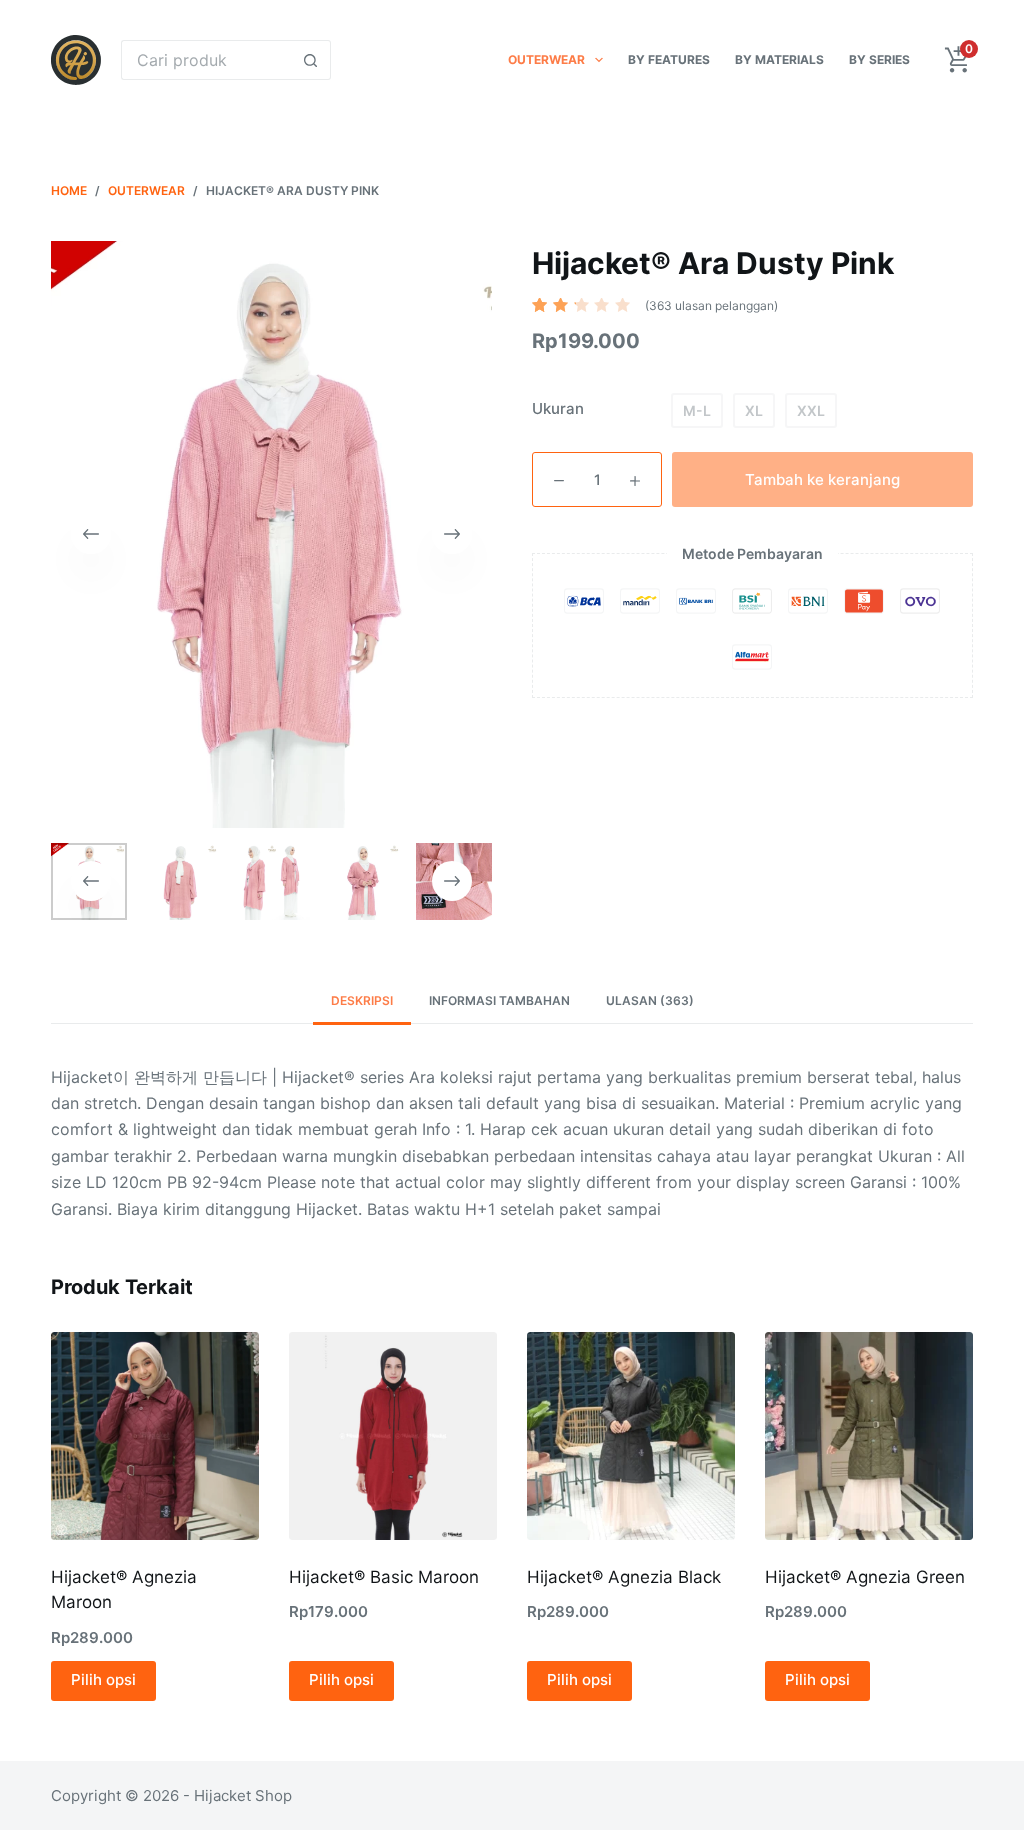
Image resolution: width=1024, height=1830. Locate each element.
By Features (669, 59)
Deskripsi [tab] (362, 1000)
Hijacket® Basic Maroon (384, 1577)
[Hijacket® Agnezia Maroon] (155, 1436)
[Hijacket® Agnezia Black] (631, 1436)
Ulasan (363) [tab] (650, 1000)
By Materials (779, 59)
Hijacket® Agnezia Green (865, 1577)
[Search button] (311, 60)
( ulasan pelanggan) (711, 305)
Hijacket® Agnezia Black (624, 1577)
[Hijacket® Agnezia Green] (869, 1436)
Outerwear (546, 59)
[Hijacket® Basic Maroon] (393, 1436)
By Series (879, 59)
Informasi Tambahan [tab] (499, 1000)
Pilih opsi (103, 1679)
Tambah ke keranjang (822, 479)
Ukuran (558, 408)
